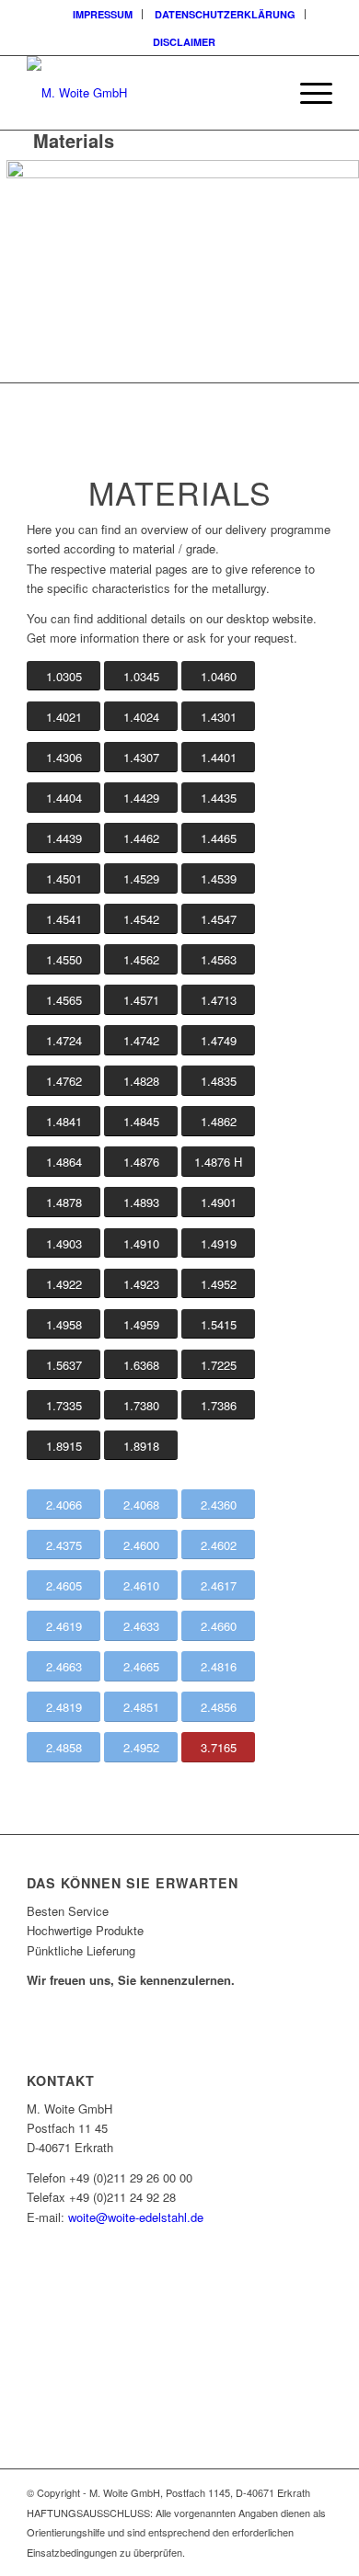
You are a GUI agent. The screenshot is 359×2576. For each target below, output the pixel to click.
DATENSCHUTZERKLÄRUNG (225, 14)
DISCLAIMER (184, 42)
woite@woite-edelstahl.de (136, 2217)
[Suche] (264, 93)
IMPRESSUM (103, 14)
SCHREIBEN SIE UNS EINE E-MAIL (129, 2374)
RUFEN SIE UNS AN (91, 2331)
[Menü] (307, 93)
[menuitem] (103, 14)
